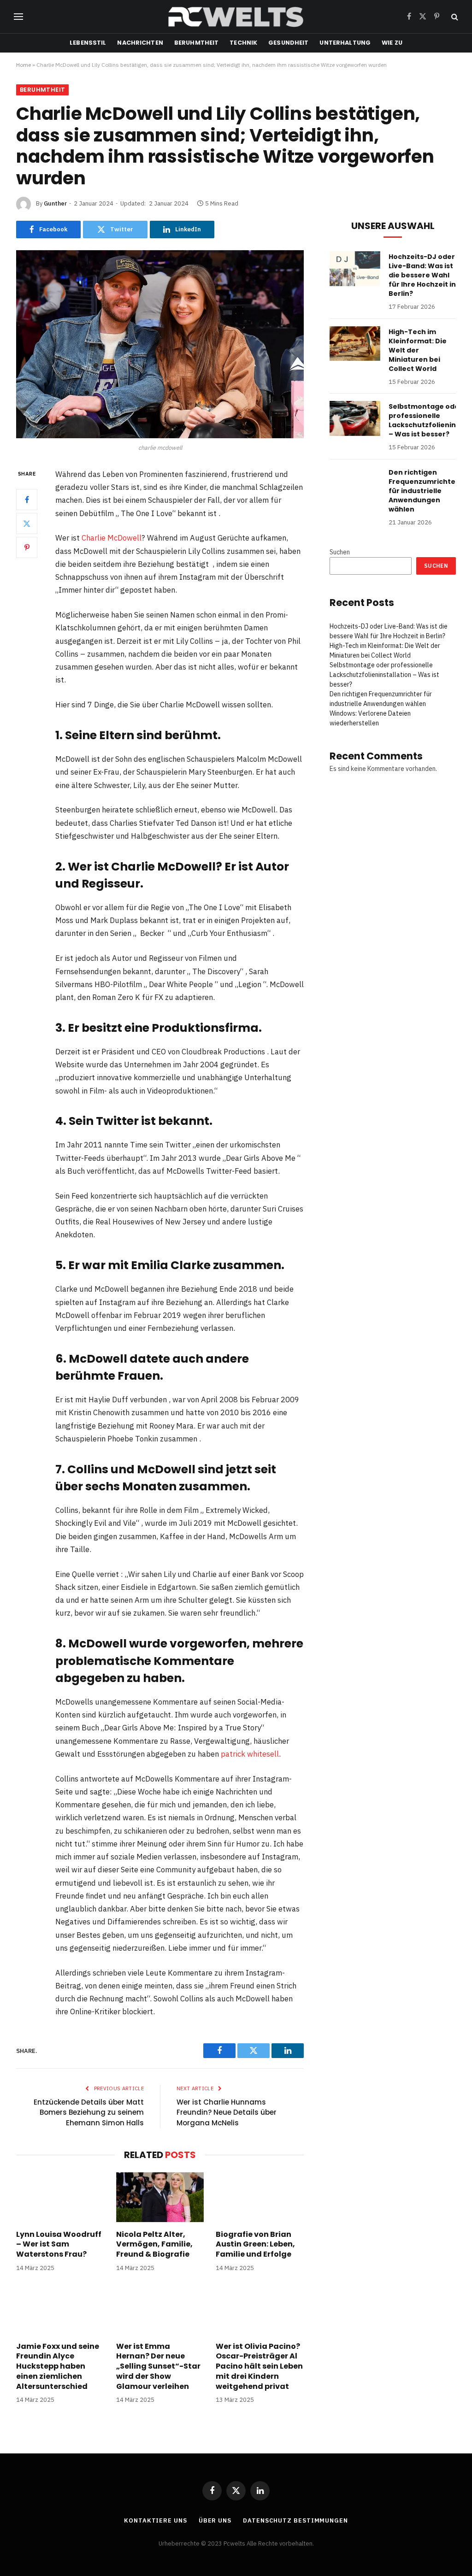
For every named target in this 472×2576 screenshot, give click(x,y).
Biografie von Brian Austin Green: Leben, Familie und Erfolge (255, 2244)
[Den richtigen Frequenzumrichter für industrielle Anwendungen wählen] (355, 484)
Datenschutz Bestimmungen (295, 2520)
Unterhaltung (345, 43)
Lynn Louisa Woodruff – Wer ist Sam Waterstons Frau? (59, 2244)
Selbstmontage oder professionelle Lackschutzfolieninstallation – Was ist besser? (384, 675)
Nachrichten (140, 43)
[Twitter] (27, 523)
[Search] (454, 17)
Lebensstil (88, 43)
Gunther (55, 203)
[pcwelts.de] (236, 17)
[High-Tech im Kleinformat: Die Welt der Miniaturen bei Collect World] (355, 344)
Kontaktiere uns (156, 2520)
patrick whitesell (250, 1754)
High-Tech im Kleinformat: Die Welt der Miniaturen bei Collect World (418, 350)
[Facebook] (27, 500)
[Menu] (18, 17)
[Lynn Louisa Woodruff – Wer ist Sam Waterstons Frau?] (60, 2197)
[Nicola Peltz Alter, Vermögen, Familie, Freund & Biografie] (160, 2197)
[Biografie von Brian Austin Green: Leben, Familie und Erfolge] (260, 2197)
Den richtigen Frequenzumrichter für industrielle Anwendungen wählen (424, 491)
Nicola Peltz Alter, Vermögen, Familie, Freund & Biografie (154, 2244)
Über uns (215, 2520)
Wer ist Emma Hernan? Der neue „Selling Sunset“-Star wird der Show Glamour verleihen (158, 2367)
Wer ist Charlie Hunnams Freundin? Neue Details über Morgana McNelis (227, 2112)
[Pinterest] (27, 547)
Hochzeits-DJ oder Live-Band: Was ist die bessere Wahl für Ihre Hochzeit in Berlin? (422, 275)
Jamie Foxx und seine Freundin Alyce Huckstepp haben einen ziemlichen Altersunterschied (58, 2367)
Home (24, 65)
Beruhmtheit (196, 43)
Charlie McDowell (112, 538)
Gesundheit (288, 43)
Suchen (340, 552)
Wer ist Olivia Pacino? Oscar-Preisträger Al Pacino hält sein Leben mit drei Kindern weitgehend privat (259, 2367)
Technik (243, 43)
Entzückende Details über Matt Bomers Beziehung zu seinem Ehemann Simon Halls (89, 2112)
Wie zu (392, 43)
